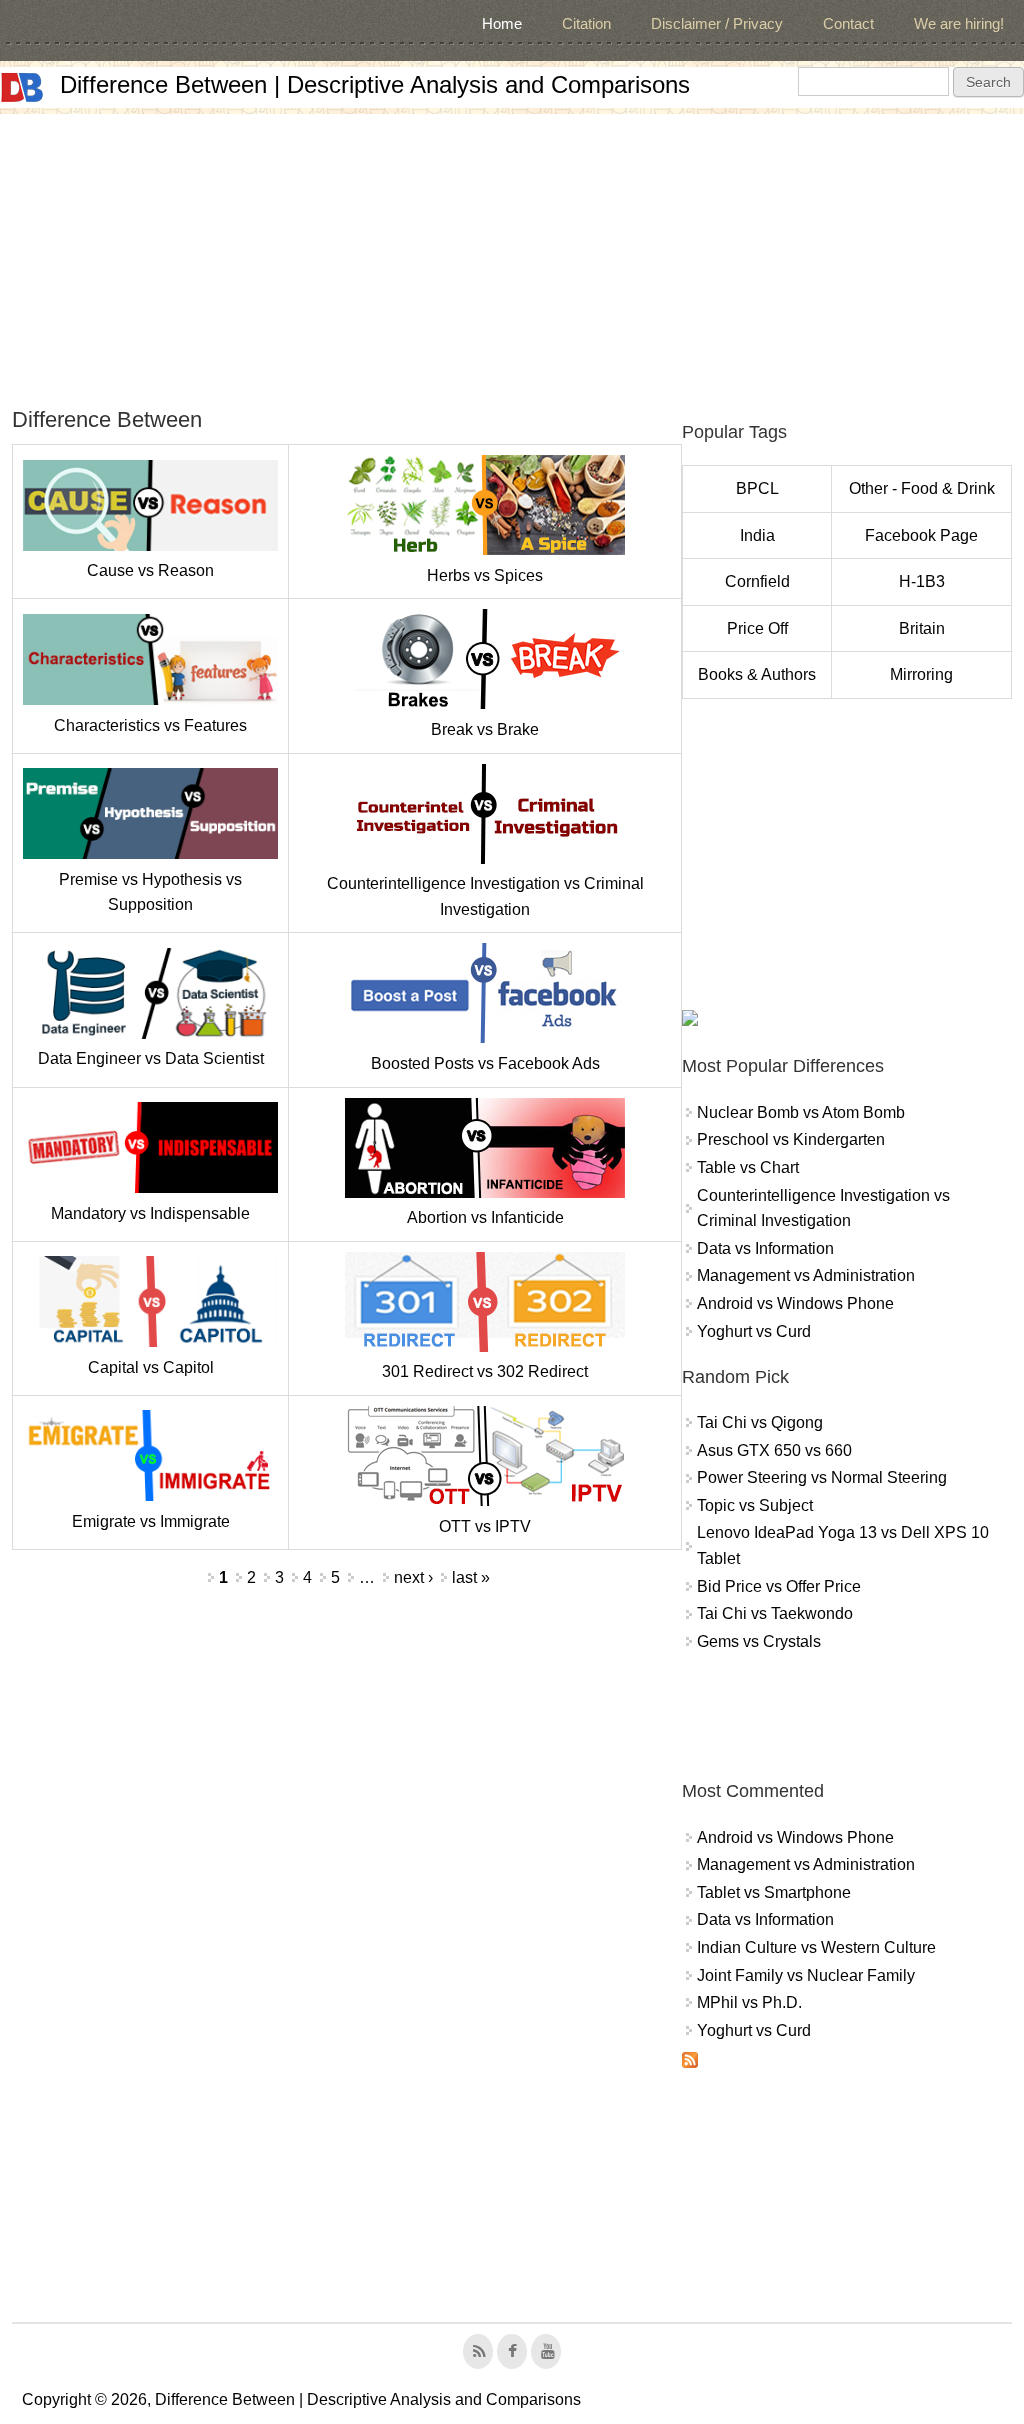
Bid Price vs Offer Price (779, 1586)
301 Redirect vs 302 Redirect (485, 1371)
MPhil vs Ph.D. (749, 2002)
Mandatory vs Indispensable (150, 1213)
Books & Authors (757, 674)
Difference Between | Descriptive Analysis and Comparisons (375, 84)
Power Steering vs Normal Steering (822, 1477)
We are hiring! (959, 23)
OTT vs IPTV (485, 1526)
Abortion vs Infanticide (485, 1217)
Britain (922, 628)
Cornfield (757, 581)
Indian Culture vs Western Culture (816, 1947)
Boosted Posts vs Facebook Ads (485, 1063)
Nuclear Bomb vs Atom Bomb (801, 1112)
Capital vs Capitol (151, 1367)
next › (413, 1577)
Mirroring (921, 674)
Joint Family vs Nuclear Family (806, 1975)
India (757, 535)
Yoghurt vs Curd (754, 1331)
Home (502, 23)
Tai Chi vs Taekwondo (775, 1613)
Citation (586, 23)
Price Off (757, 628)
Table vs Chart (748, 1167)
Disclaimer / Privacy (717, 23)
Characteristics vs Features (150, 725)
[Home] (22, 87)
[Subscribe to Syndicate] (690, 2062)
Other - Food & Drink (922, 488)
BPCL (757, 488)
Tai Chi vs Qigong (760, 1422)
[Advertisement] (512, 254)
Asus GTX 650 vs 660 (774, 1450)
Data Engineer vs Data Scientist (151, 1058)
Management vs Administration (806, 1275)
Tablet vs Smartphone (774, 1892)
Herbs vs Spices (485, 575)
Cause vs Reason (150, 570)
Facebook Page (921, 535)
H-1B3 (922, 581)
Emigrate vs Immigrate (151, 1521)
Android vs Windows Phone (795, 1303)
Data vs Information (765, 1248)
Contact (848, 23)
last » (471, 1577)
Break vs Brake (485, 729)
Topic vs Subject (755, 1505)
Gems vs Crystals (759, 1641)
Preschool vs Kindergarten (791, 1139)
